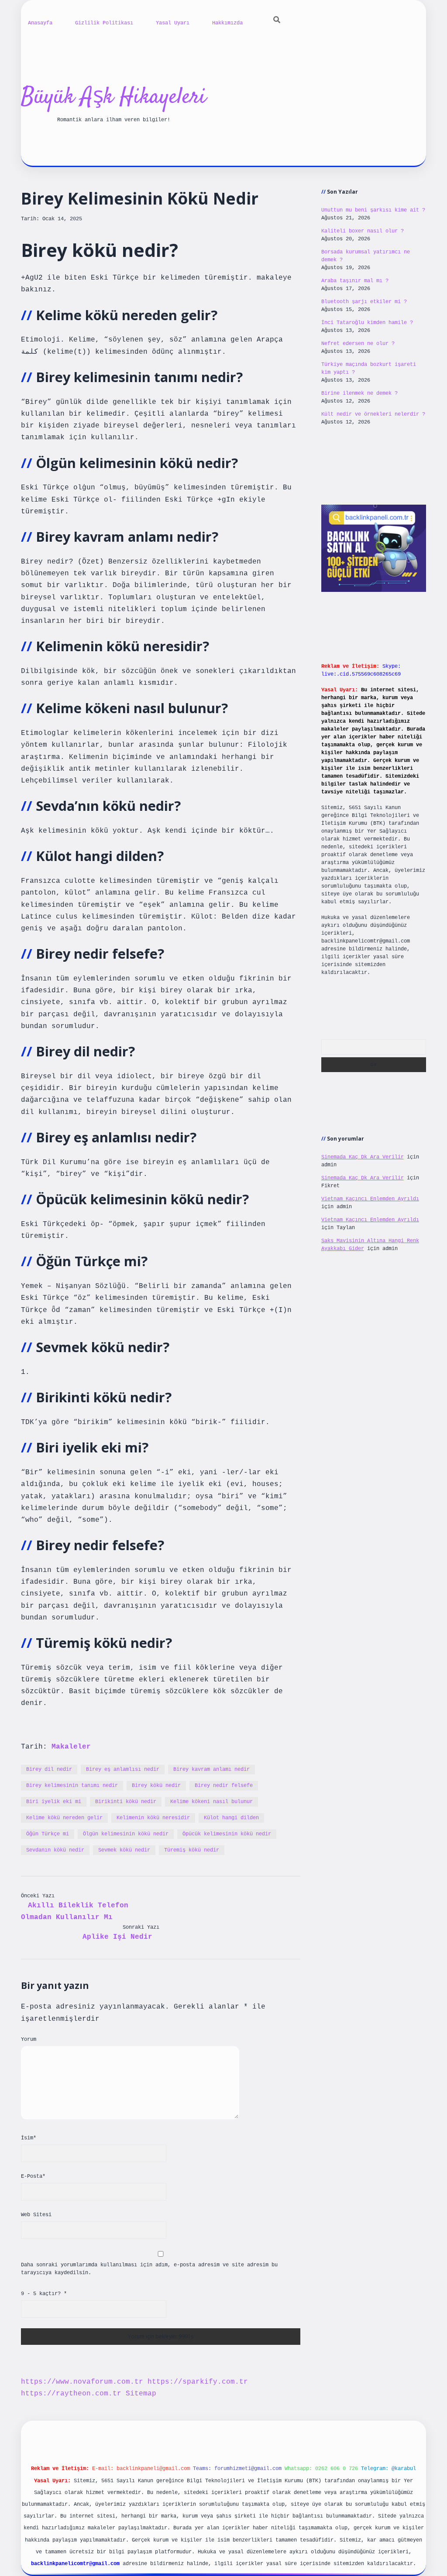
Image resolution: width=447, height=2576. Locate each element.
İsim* (29, 2138)
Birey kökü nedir (156, 1786)
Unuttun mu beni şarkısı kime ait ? (373, 210)
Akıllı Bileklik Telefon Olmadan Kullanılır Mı (75, 1912)
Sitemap (141, 2394)
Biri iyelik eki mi (54, 1802)
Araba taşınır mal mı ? (355, 281)
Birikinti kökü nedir (126, 1802)
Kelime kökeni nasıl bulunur (211, 1802)
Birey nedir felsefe (224, 1786)
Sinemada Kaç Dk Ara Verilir (363, 1157)
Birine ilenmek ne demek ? (359, 393)
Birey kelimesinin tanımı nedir (72, 1786)
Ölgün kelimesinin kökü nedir (126, 1834)
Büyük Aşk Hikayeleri (113, 97)
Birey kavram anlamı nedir (211, 1770)
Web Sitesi (36, 2215)
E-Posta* (33, 2176)
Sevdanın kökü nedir (55, 1850)
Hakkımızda (227, 23)
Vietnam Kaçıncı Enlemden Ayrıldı (370, 1199)
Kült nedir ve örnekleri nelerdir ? (373, 414)
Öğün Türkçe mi (48, 1834)
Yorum (29, 2040)
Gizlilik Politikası (104, 23)
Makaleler (71, 1747)
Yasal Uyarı (173, 23)
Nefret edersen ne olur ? (358, 344)
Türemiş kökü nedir (192, 1850)
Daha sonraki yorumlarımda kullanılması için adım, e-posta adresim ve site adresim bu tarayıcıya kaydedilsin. (149, 2269)
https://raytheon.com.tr (71, 2394)
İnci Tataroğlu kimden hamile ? (367, 323)
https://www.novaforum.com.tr (82, 2382)
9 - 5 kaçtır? (44, 2294)
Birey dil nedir (49, 1770)
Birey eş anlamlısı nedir (123, 1770)
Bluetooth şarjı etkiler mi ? (364, 302)
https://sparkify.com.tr (198, 2382)
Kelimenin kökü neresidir (153, 1818)
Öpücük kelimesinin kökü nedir (227, 1834)
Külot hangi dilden (231, 1818)
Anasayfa (40, 23)
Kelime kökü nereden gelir (64, 1818)
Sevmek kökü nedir (124, 1850)
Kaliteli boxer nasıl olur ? (363, 231)
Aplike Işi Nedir (117, 1937)
